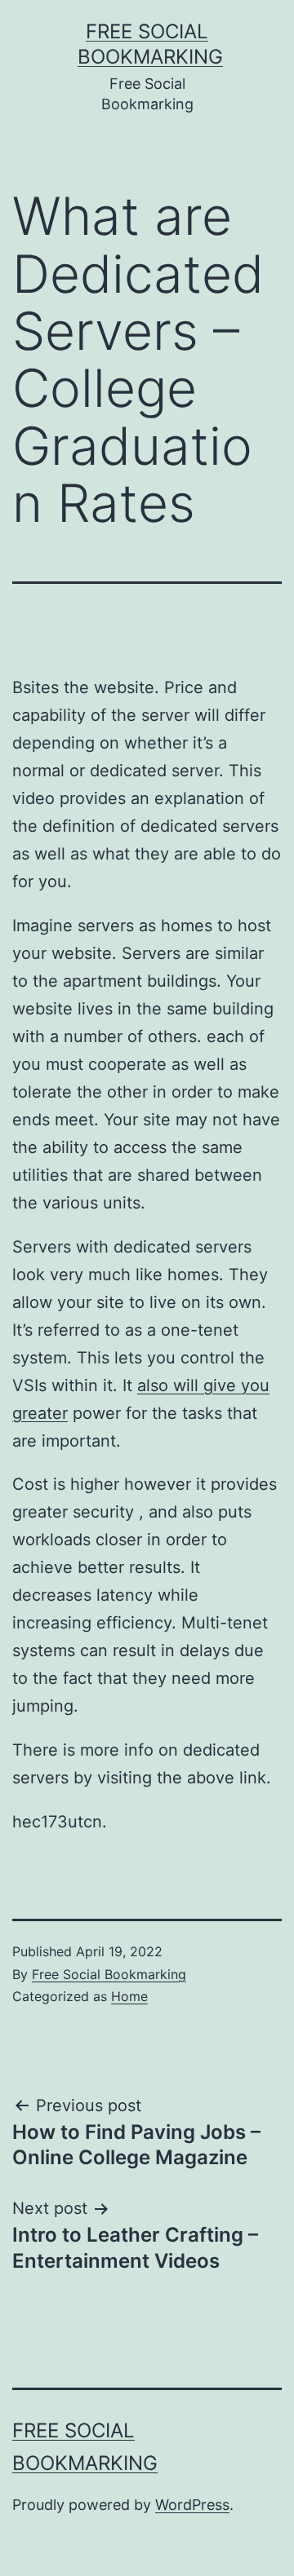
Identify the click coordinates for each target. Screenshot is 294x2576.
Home (129, 1996)
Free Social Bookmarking (109, 1974)
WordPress (192, 2505)
